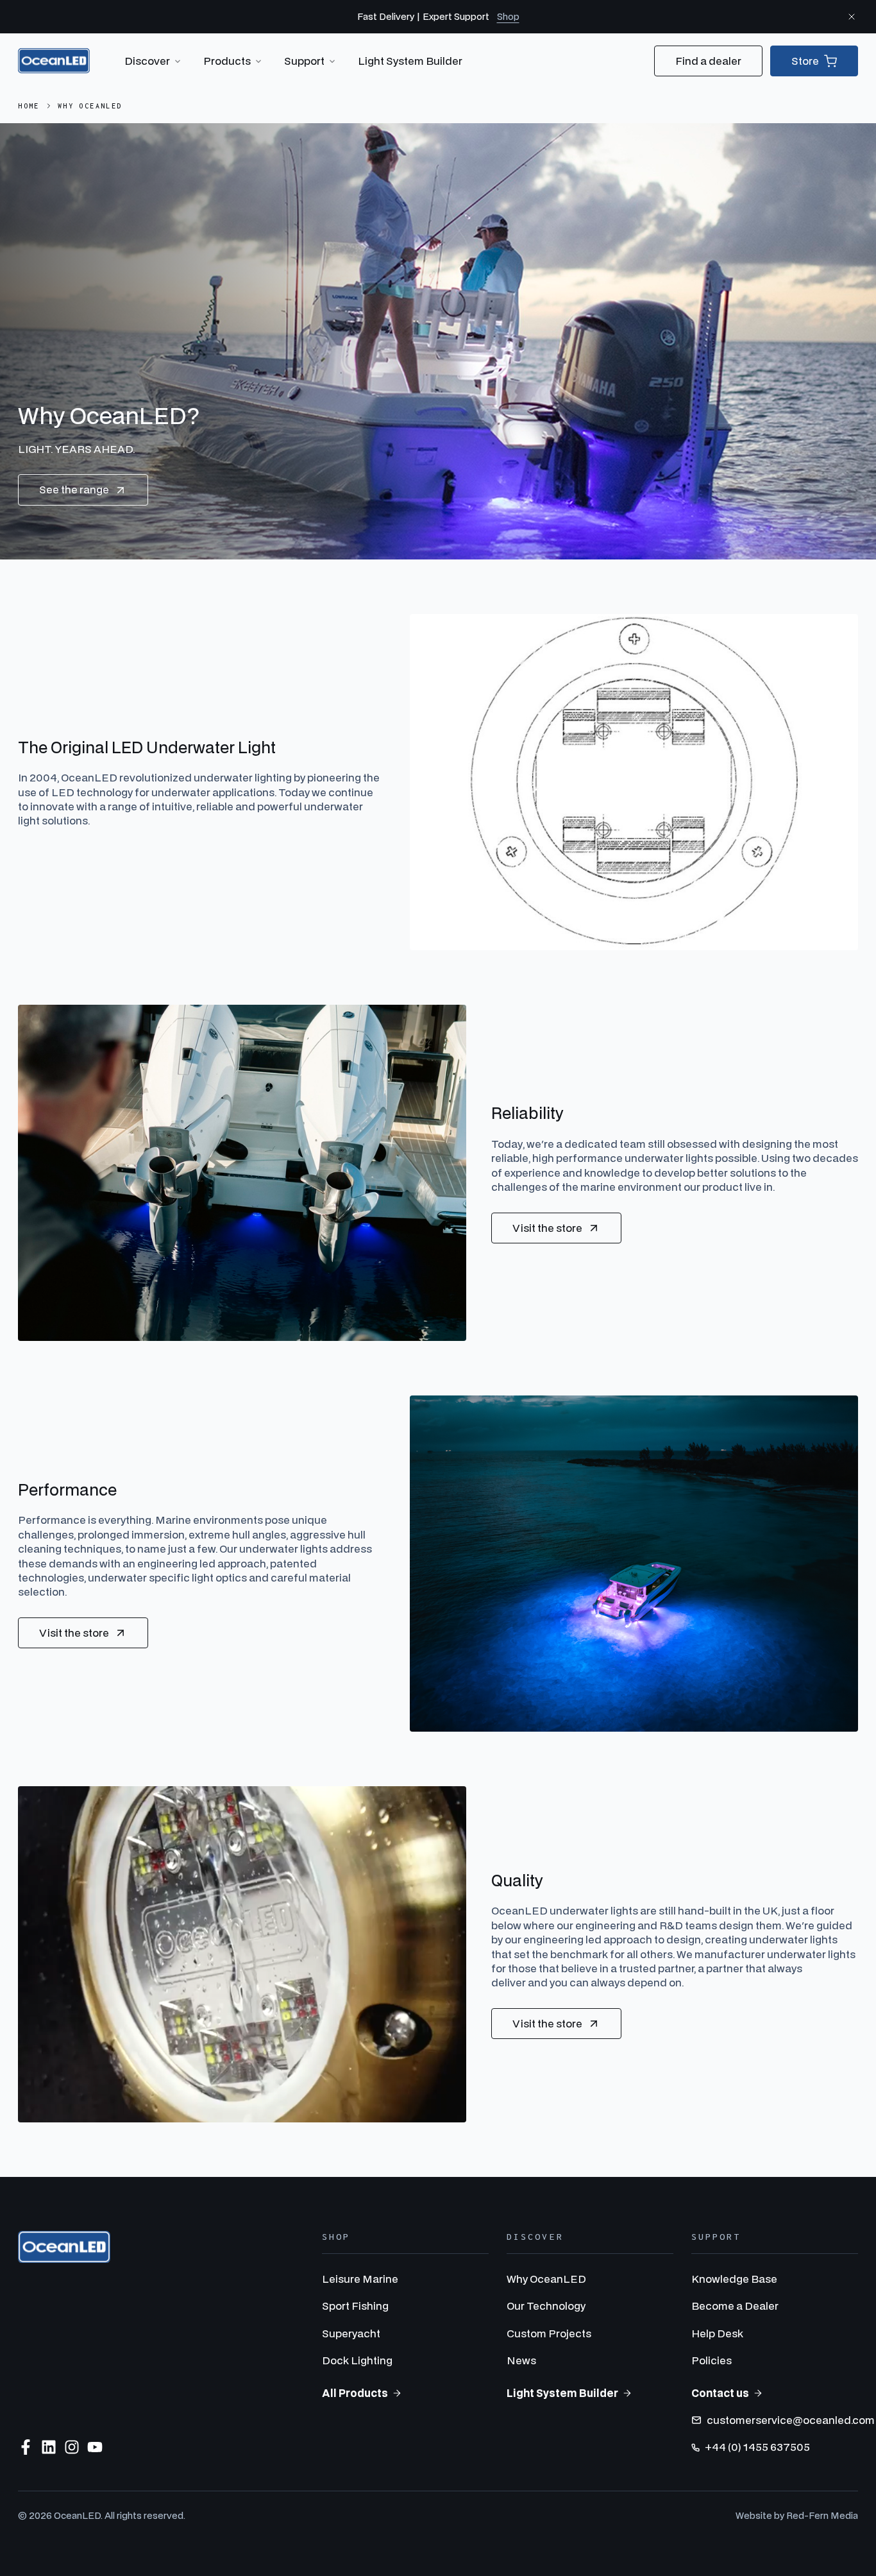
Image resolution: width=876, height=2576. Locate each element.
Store (805, 61)
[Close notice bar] (852, 17)
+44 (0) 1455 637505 (757, 2447)
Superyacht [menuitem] (351, 2333)
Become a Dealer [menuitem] (735, 2306)
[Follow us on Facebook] (26, 2447)
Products (227, 61)
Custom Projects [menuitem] (549, 2333)
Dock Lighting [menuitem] (357, 2360)
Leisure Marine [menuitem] (360, 2279)
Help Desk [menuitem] (717, 2333)
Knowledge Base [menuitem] (734, 2279)
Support (304, 61)
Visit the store (547, 1228)
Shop (508, 16)
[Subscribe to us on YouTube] (95, 2447)
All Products (355, 2393)
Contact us (720, 2393)
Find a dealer (708, 61)
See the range (74, 489)
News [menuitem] (521, 2360)
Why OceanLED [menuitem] (546, 2279)
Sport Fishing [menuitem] (355, 2306)
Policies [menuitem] (712, 2360)
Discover (147, 61)
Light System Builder (410, 61)
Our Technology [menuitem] (546, 2306)
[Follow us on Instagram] (72, 2447)
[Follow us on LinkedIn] (49, 2447)
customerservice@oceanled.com (791, 2420)
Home (29, 106)
